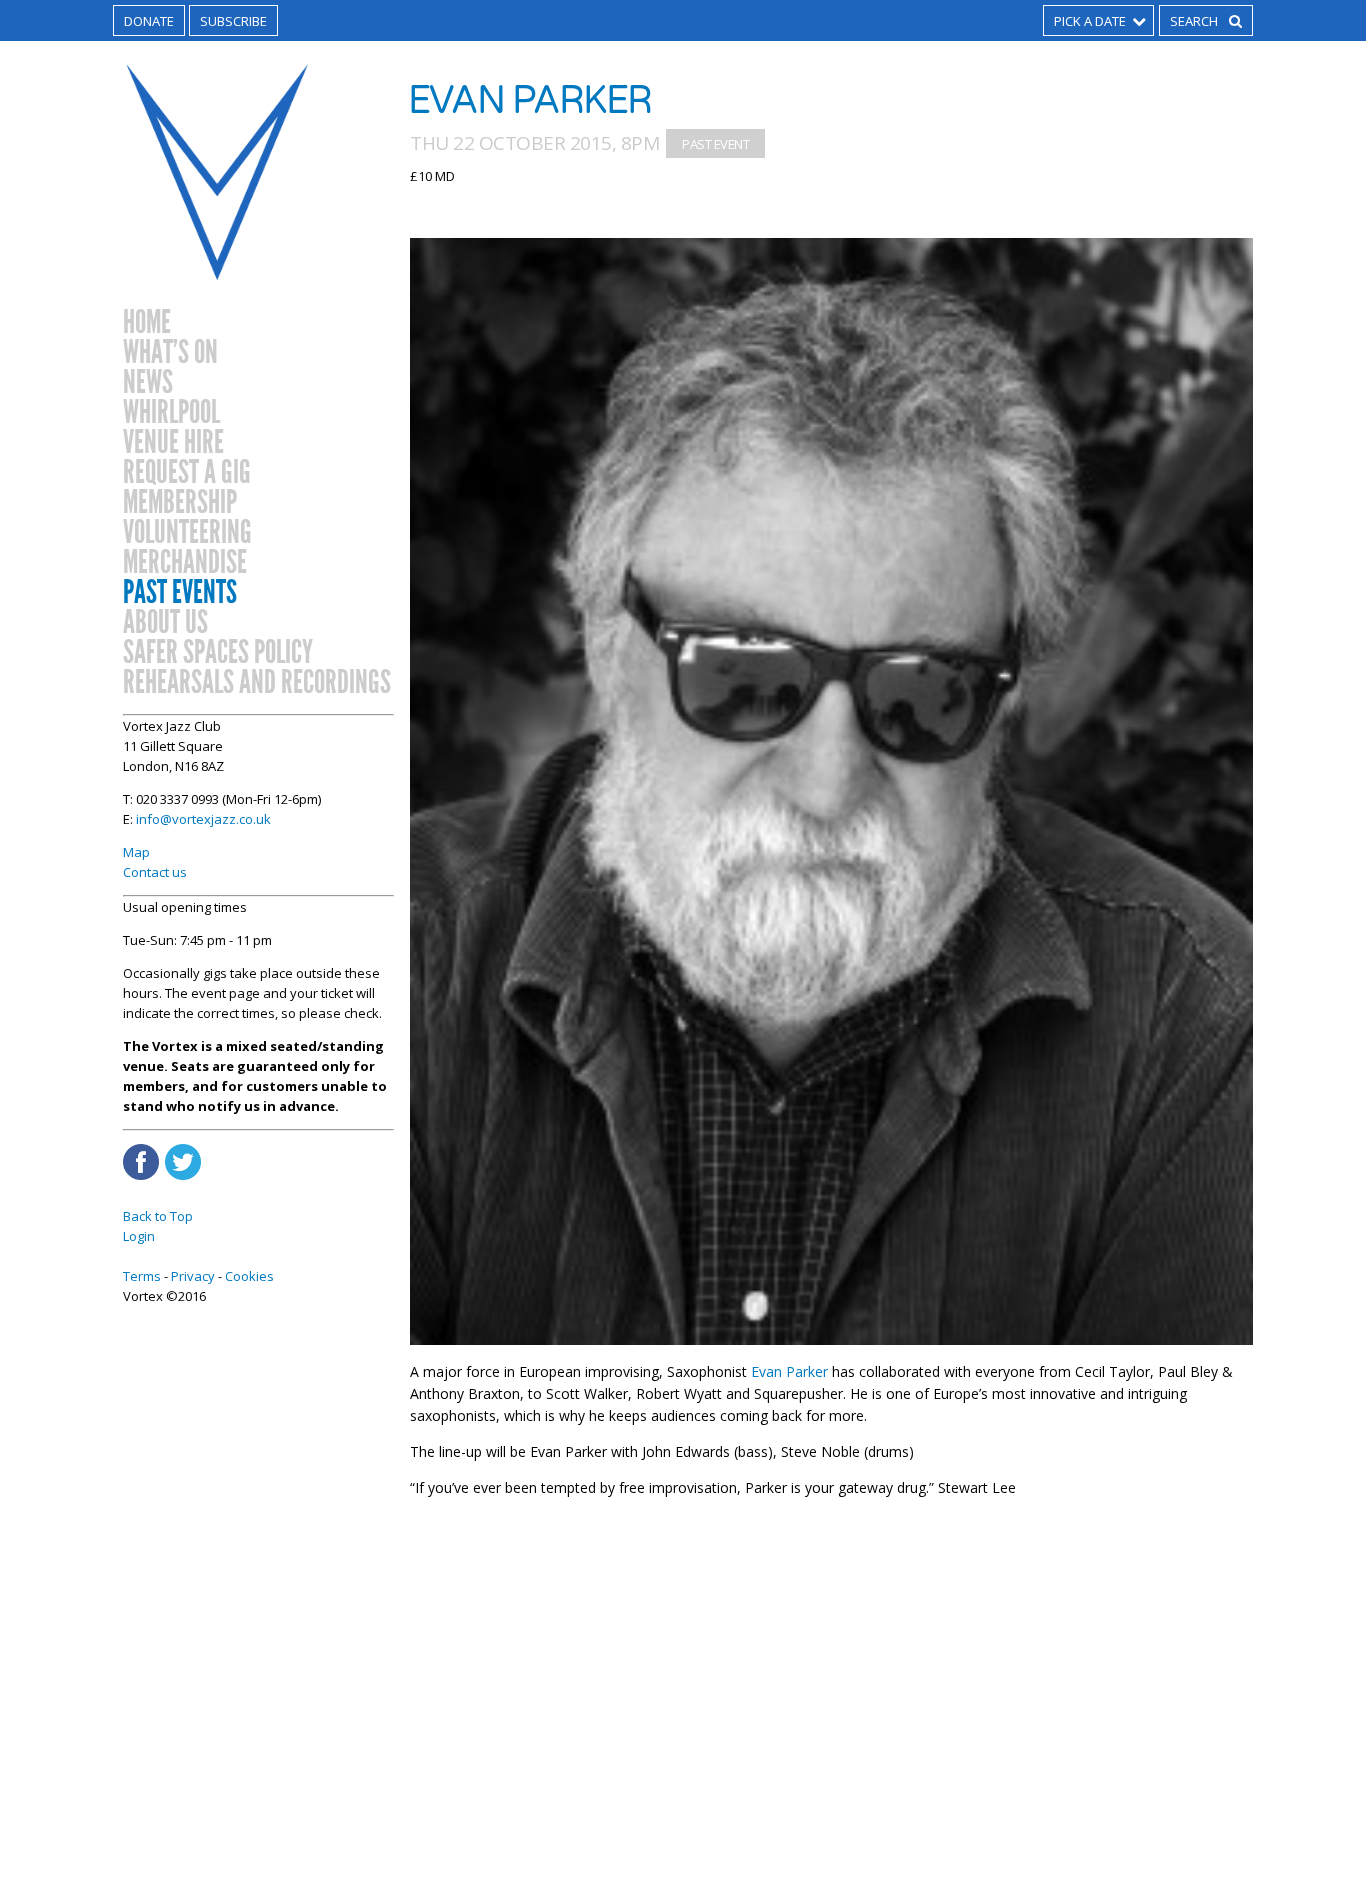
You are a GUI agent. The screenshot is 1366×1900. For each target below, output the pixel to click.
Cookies (249, 1276)
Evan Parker (789, 1371)
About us (165, 623)
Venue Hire (173, 443)
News (148, 383)
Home (147, 323)
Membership (180, 503)
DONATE (149, 21)
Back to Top (158, 1216)
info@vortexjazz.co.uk (203, 819)
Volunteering (187, 533)
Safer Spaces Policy (218, 653)
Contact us (155, 872)
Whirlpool (171, 413)
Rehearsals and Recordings (257, 683)
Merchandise (185, 563)
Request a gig (187, 473)
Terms (142, 1276)
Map (136, 852)
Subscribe (233, 21)
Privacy (193, 1276)
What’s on (170, 353)
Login (139, 1236)
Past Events (180, 593)
